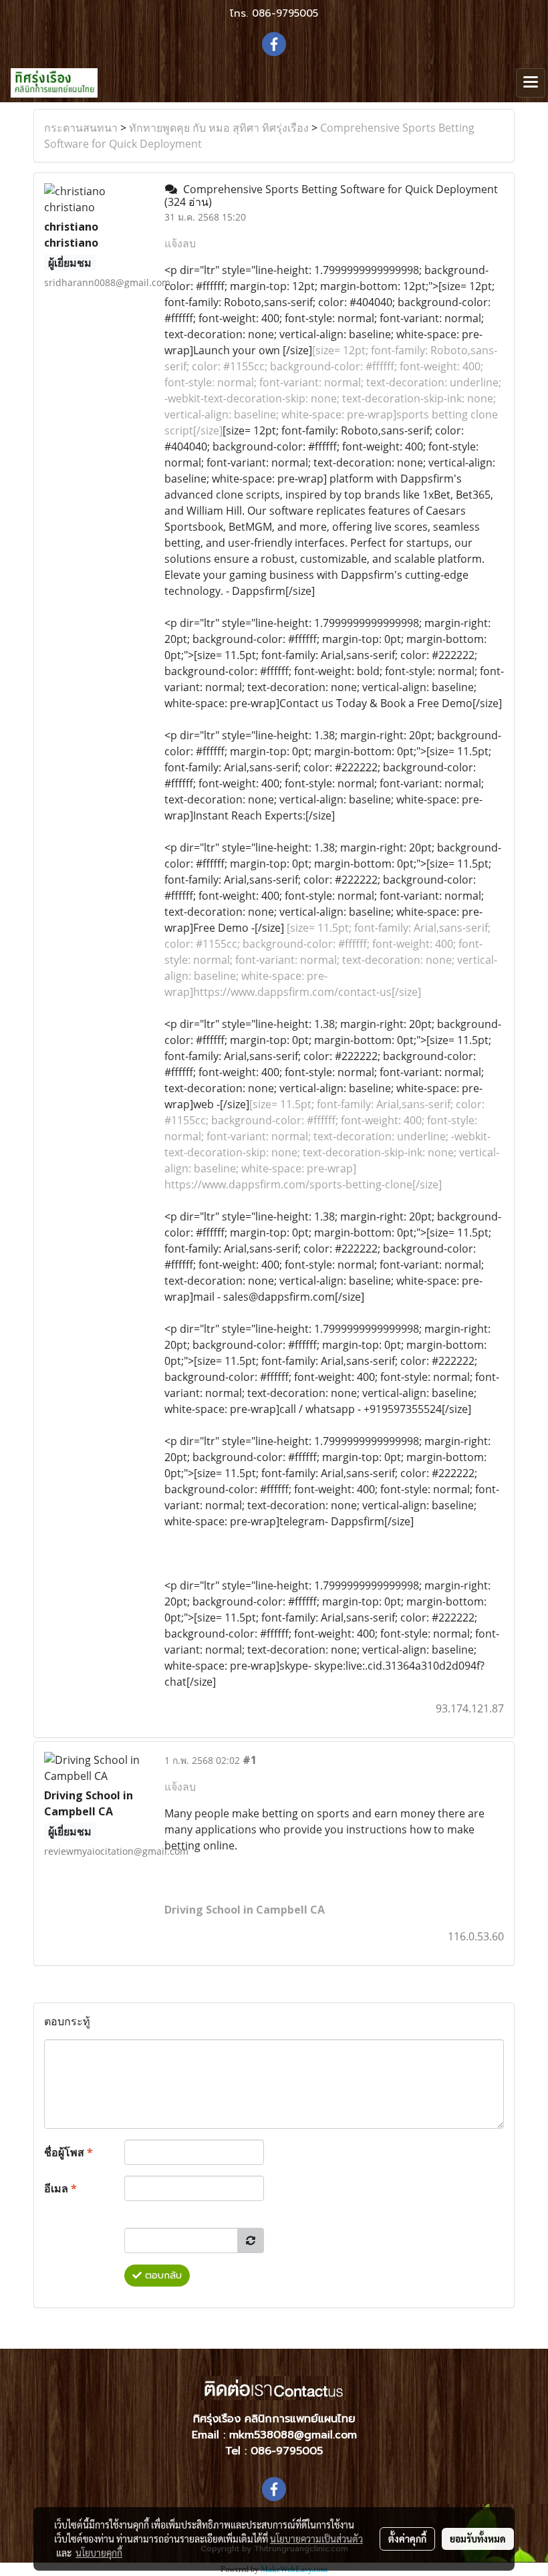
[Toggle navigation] (531, 83)
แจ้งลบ (180, 243)
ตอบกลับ (162, 2276)
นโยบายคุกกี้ (99, 2553)
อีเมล (60, 2188)
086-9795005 (285, 13)
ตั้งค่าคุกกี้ (407, 2539)
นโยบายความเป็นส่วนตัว (316, 2539)
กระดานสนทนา (81, 128)
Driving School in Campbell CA (245, 1910)
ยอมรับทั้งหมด (478, 2539)
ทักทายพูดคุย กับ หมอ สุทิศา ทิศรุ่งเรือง (219, 128)
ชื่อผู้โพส (68, 2152)
